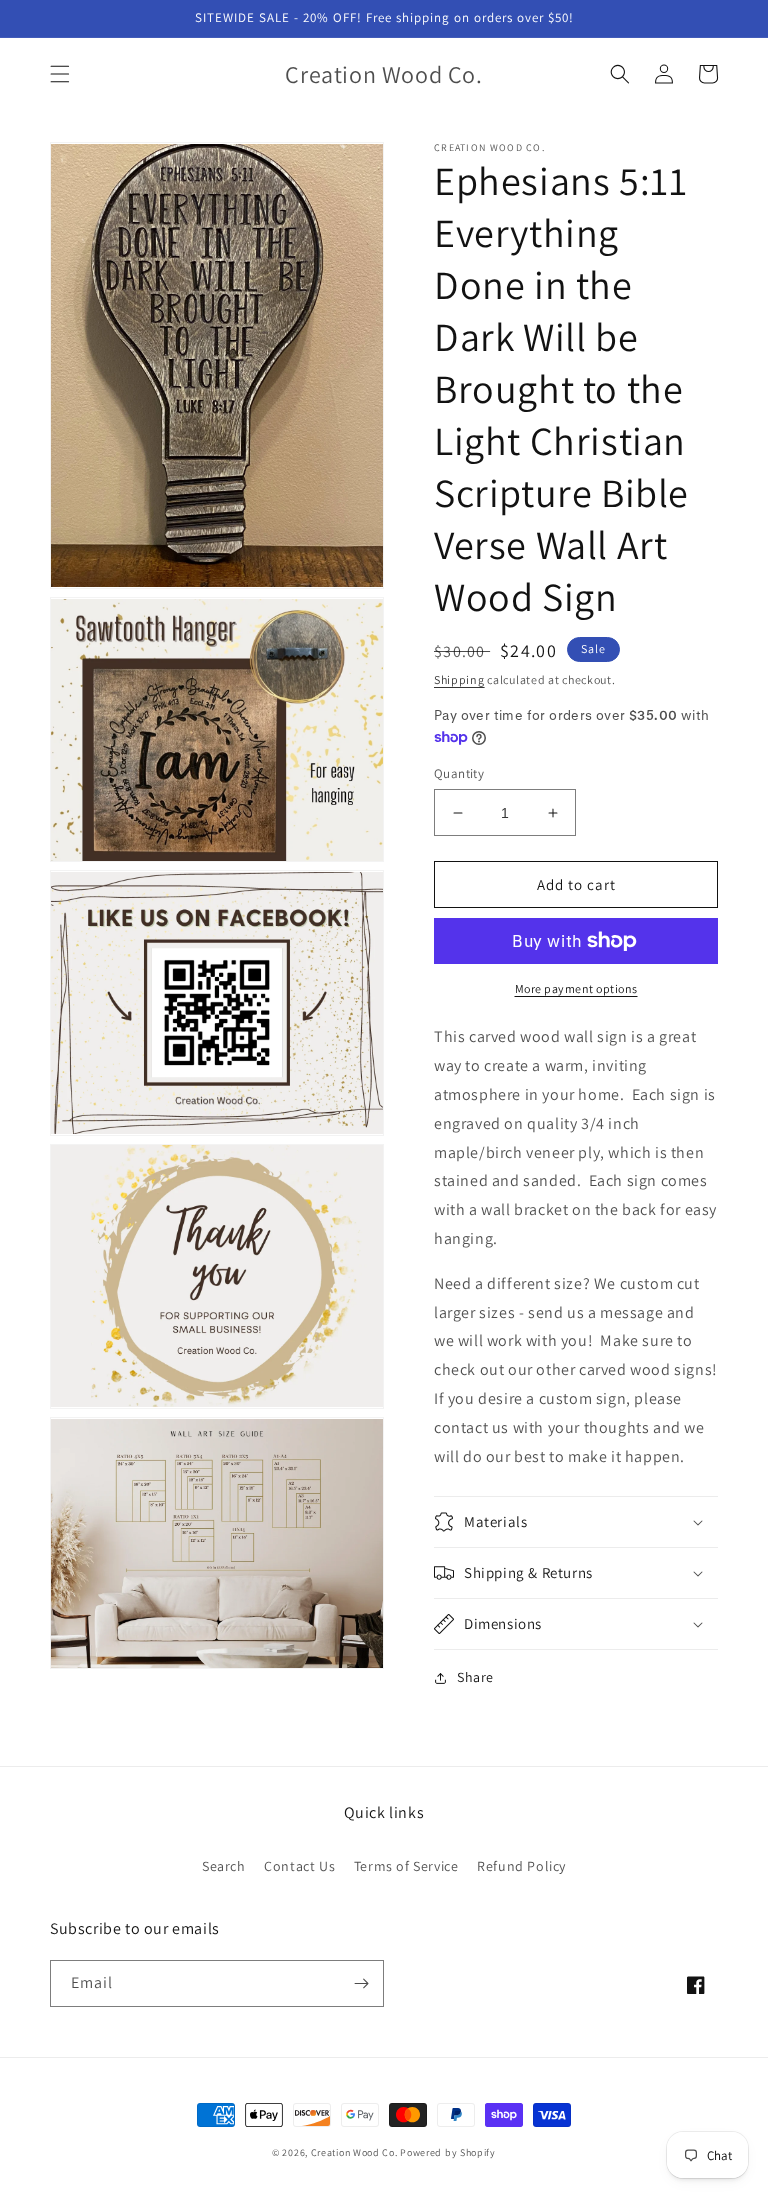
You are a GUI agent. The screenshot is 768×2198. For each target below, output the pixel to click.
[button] (60, 74)
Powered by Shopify (448, 2152)
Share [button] (475, 1677)
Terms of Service (406, 1866)
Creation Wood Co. (354, 2152)
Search (224, 1866)
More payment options (576, 988)
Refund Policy (521, 1866)
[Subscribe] (361, 1983)
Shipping (459, 679)
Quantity (459, 773)
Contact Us (299, 1866)
